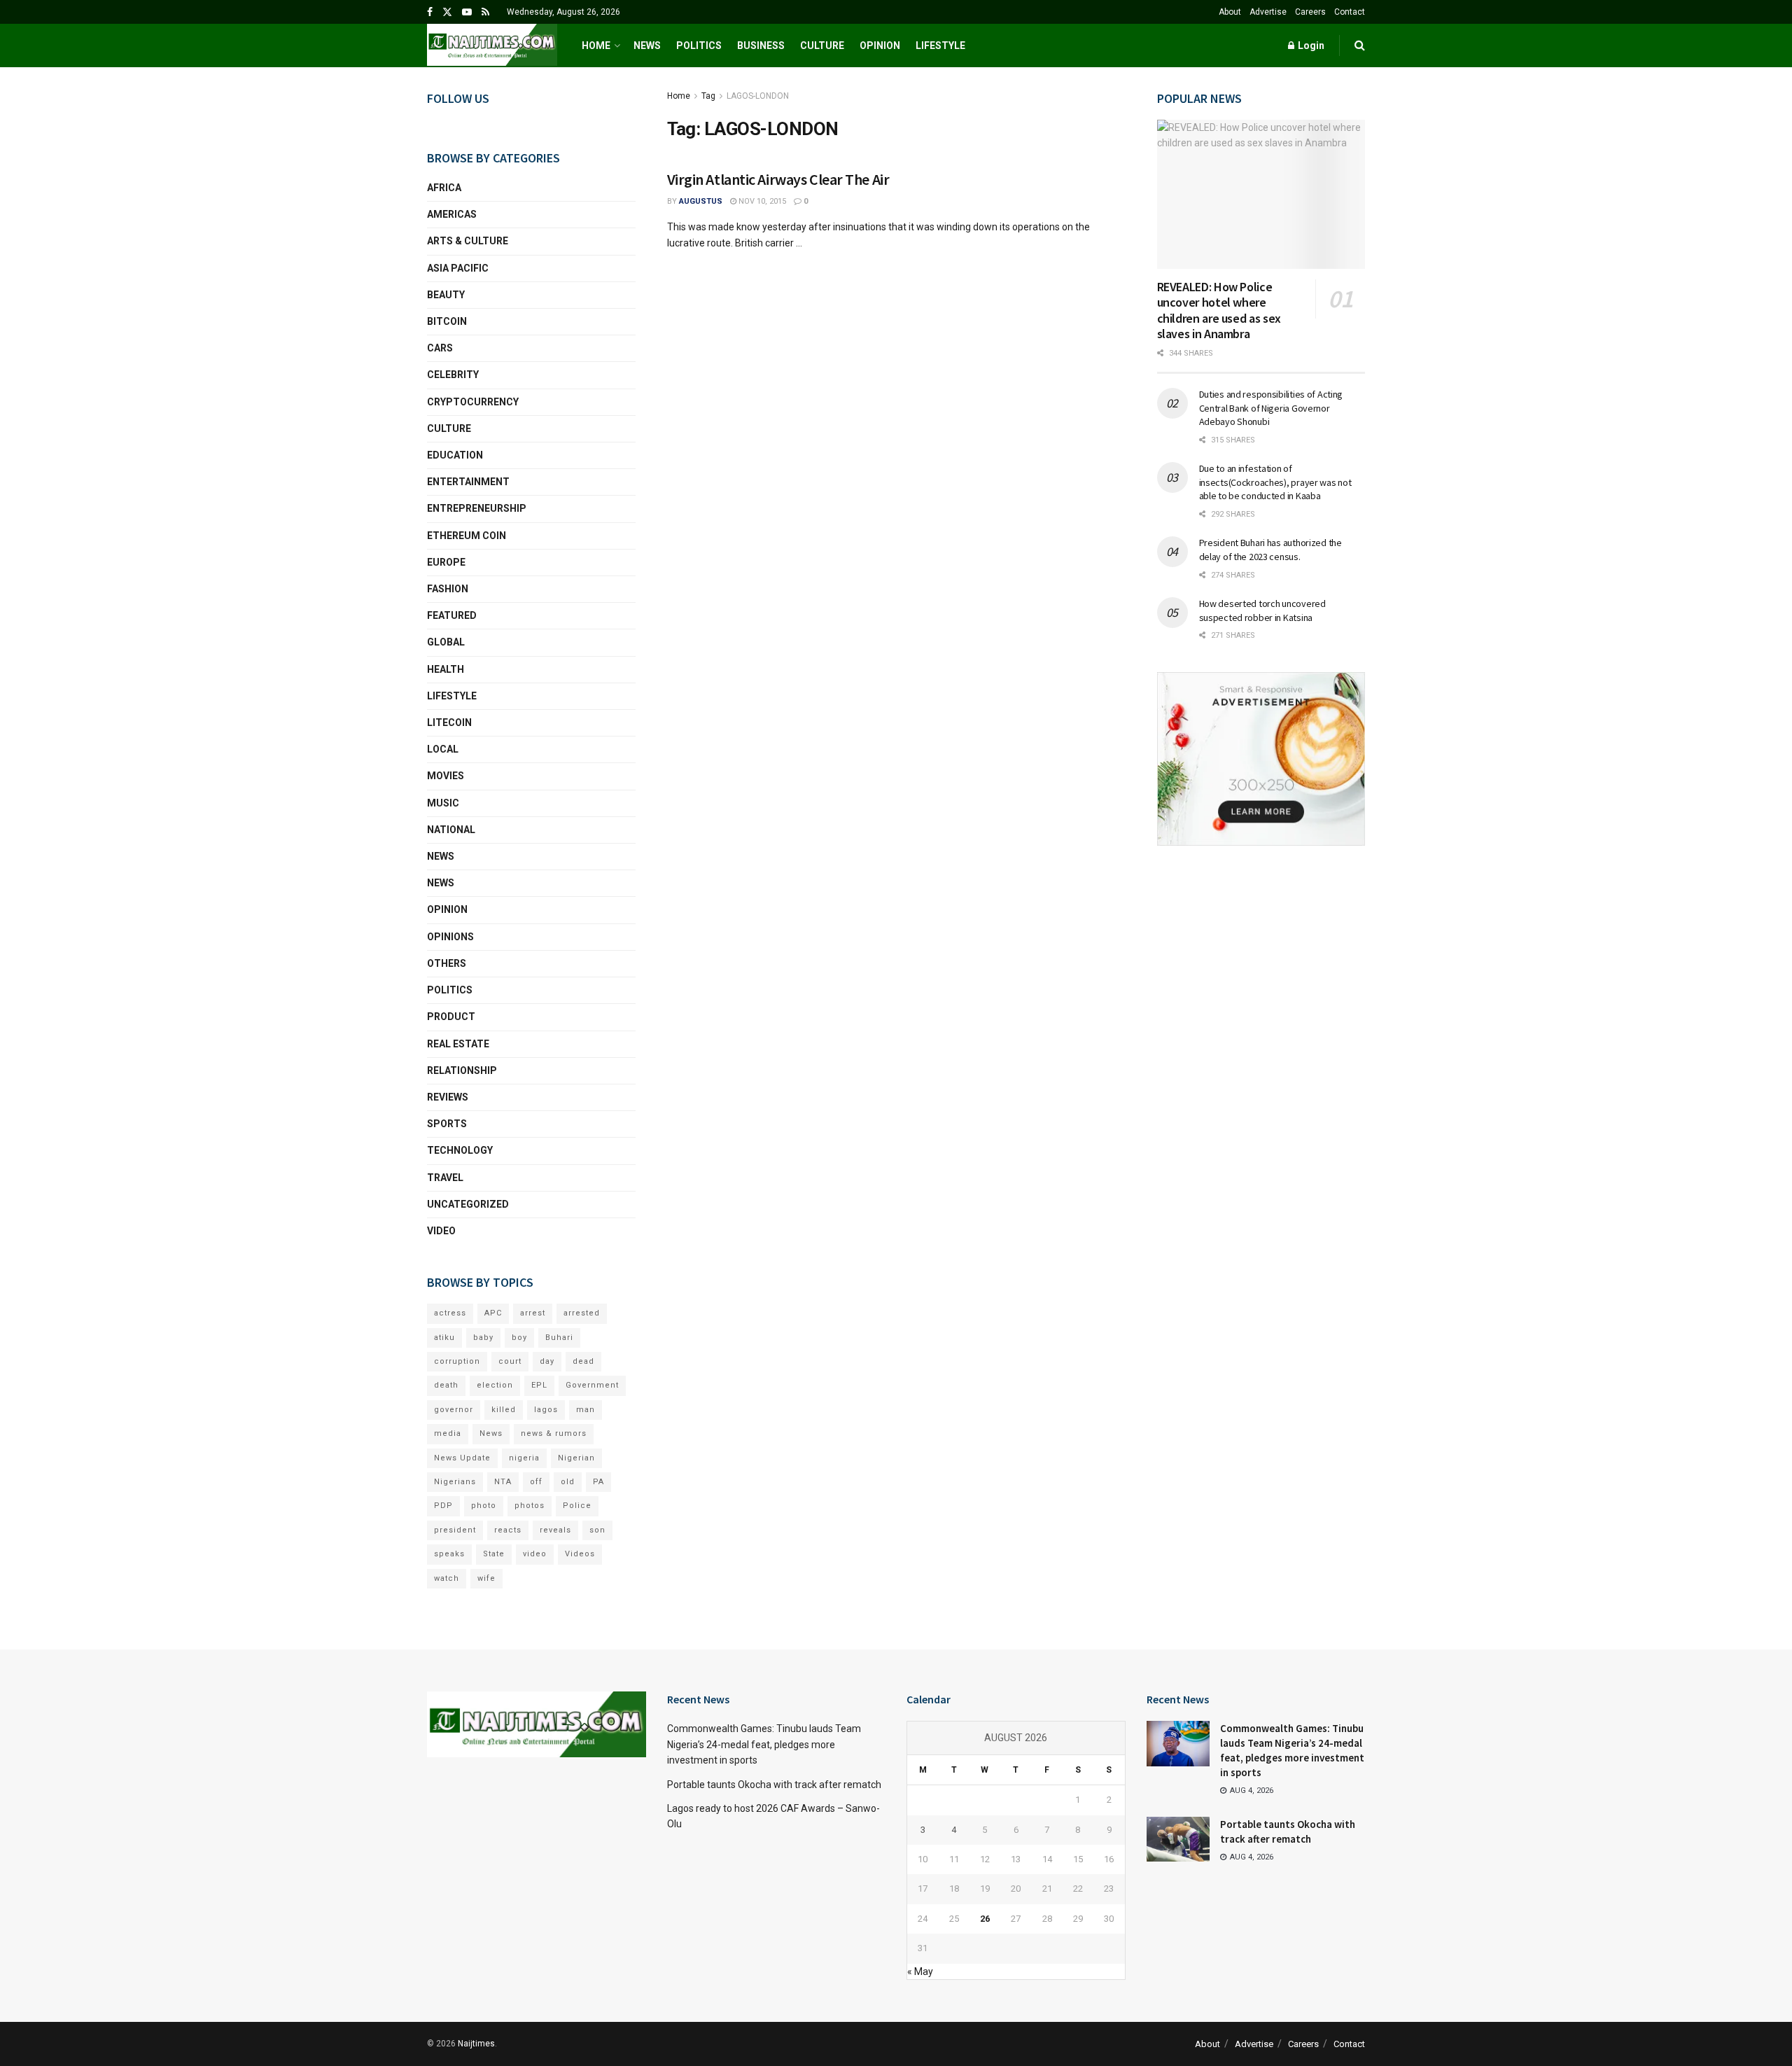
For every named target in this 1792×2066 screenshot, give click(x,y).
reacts (508, 1530)
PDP (443, 1506)
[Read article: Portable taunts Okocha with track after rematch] (1178, 1839)
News (647, 46)
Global (446, 642)
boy (519, 1338)
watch (447, 1578)
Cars (440, 348)
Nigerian (576, 1458)
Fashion (448, 589)
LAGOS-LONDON (758, 96)
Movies (446, 776)
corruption (457, 1361)
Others (447, 963)
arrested (582, 1313)
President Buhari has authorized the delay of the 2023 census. (1270, 550)
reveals (555, 1530)
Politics (699, 46)
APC (493, 1313)
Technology (460, 1150)
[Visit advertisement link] (1261, 759)
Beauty (446, 295)
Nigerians (455, 1482)
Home (596, 46)
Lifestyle (940, 46)
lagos (546, 1410)
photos (530, 1506)
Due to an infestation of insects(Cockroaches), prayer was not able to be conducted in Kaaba (1275, 482)
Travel (445, 1178)
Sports (447, 1124)
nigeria (524, 1458)
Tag (708, 96)
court (510, 1361)
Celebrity (453, 375)
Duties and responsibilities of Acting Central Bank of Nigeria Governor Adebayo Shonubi (1271, 408)
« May (920, 1971)
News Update (462, 1458)
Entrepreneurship (477, 508)
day (547, 1361)
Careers (1310, 12)
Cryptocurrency (473, 402)
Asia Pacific (458, 268)
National (451, 830)
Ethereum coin (467, 536)
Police (577, 1506)
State (494, 1554)
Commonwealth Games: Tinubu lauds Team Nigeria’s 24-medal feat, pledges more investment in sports (764, 1744)
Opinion (880, 46)
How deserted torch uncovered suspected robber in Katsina (1262, 610)
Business (761, 46)
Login (1310, 46)
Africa (444, 188)
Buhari (559, 1338)
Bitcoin (447, 321)
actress (450, 1313)
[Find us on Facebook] (430, 12)
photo (484, 1506)
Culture (822, 46)
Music (443, 803)
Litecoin (449, 723)
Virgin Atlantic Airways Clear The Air (778, 179)
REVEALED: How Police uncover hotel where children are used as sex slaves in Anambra (1219, 310)
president (455, 1530)
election (495, 1385)
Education (455, 455)
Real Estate (458, 1044)
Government (592, 1385)
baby (483, 1338)
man (586, 1410)
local (443, 749)
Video (441, 1231)
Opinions (450, 937)
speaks (449, 1554)
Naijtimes (476, 2044)
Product (451, 1017)
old (568, 1482)
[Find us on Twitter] (447, 12)
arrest (533, 1313)
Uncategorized (468, 1204)
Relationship (462, 1070)
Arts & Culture (468, 241)
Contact (1350, 12)
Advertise (1268, 12)
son (597, 1530)
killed (504, 1410)
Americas (452, 214)
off (536, 1482)
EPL (539, 1385)
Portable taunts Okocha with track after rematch (774, 1785)
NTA (503, 1482)
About (1230, 12)
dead (583, 1361)
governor (454, 1410)
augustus (701, 201)
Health (446, 669)
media (448, 1433)
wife (486, 1578)
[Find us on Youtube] (467, 12)
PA (598, 1482)
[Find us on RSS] (485, 12)
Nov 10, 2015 (761, 201)
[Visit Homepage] (492, 46)
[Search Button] (1360, 46)
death (446, 1385)
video (535, 1554)
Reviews (448, 1097)
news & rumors (554, 1433)
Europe (446, 562)
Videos (580, 1554)
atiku (444, 1338)
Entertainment (468, 482)
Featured (452, 615)
